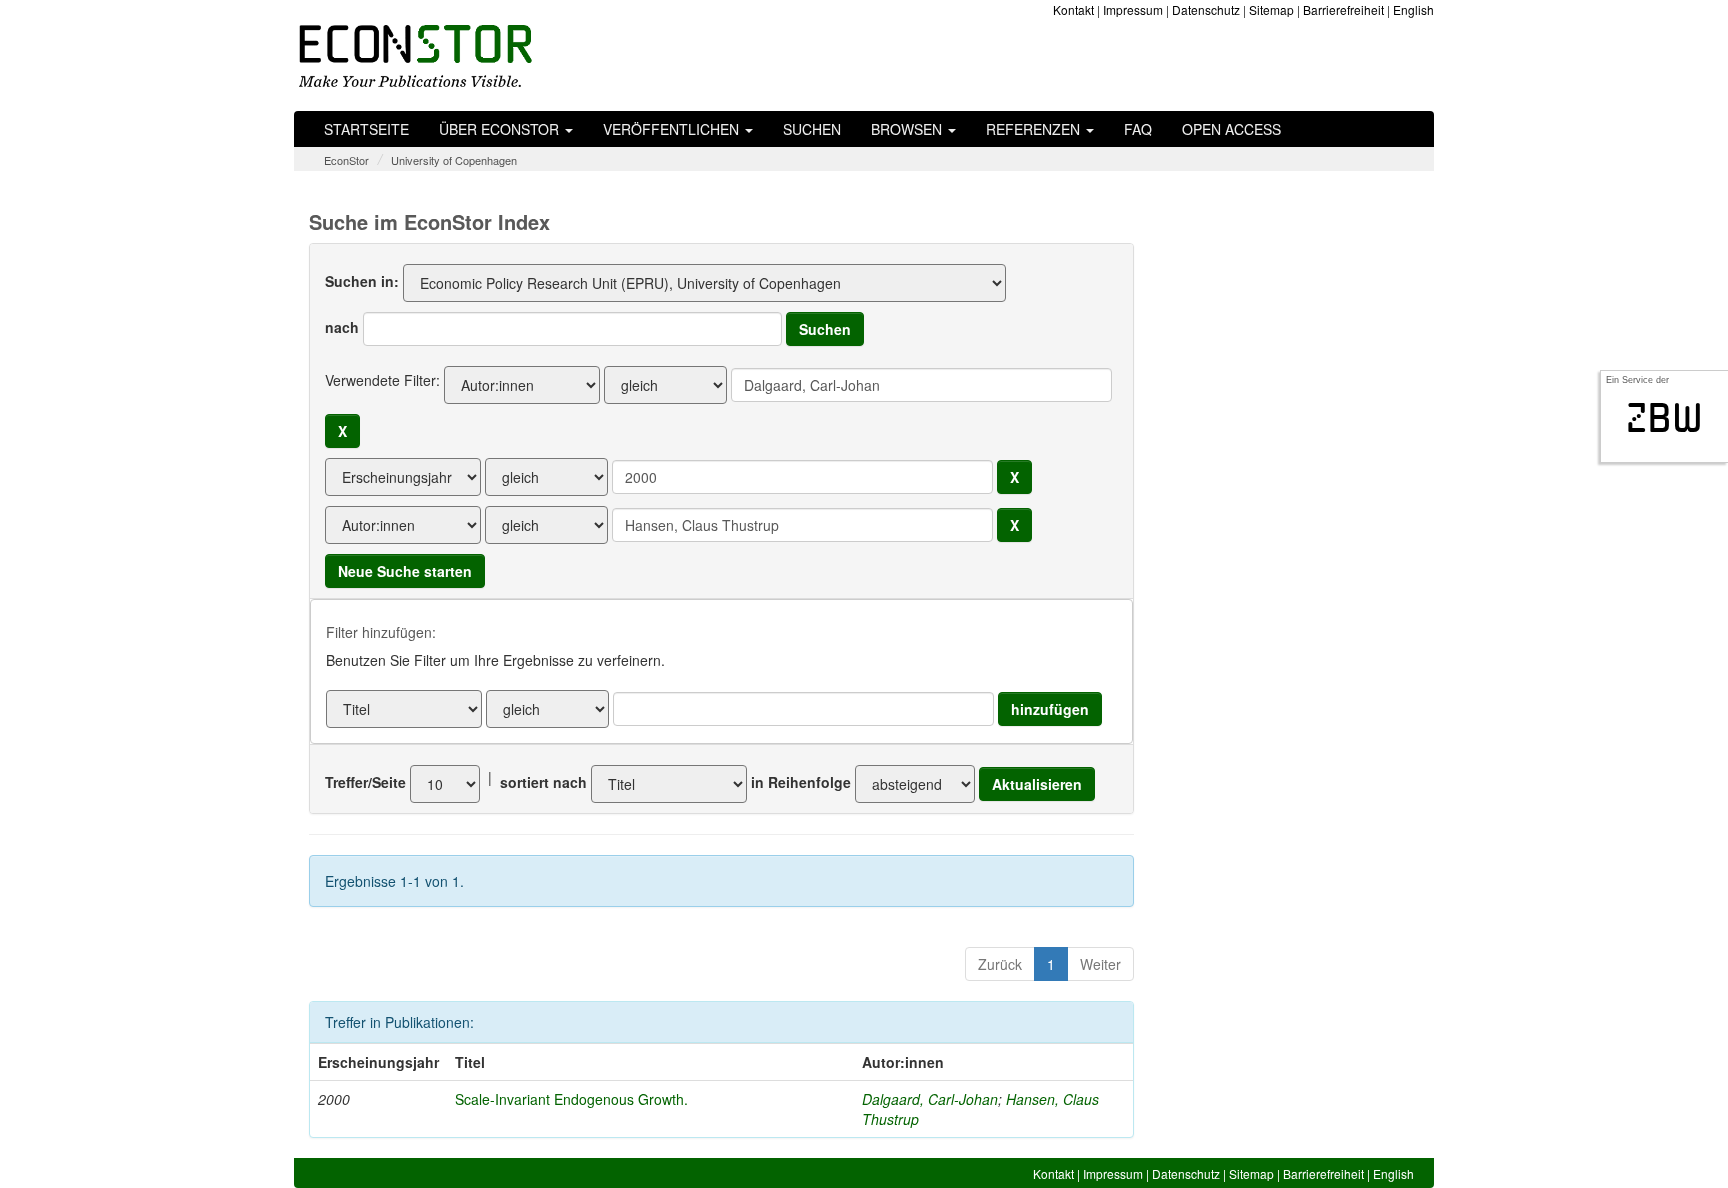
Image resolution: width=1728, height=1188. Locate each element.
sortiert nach (543, 782)
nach (342, 327)
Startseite (366, 129)
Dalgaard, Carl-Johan (930, 1099)
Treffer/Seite (365, 782)
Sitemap (1271, 9)
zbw (1664, 418)
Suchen (812, 129)
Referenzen (1035, 129)
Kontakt (1073, 9)
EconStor (346, 160)
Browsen (908, 129)
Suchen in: (362, 281)
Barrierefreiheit (1343, 9)
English (1413, 9)
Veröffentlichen (673, 129)
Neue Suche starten (405, 571)
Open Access (1231, 129)
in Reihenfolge (801, 782)
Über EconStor (501, 129)
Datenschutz (1206, 9)
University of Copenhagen (454, 160)
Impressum (1133, 9)
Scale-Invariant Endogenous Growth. (571, 1099)
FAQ (1138, 129)
